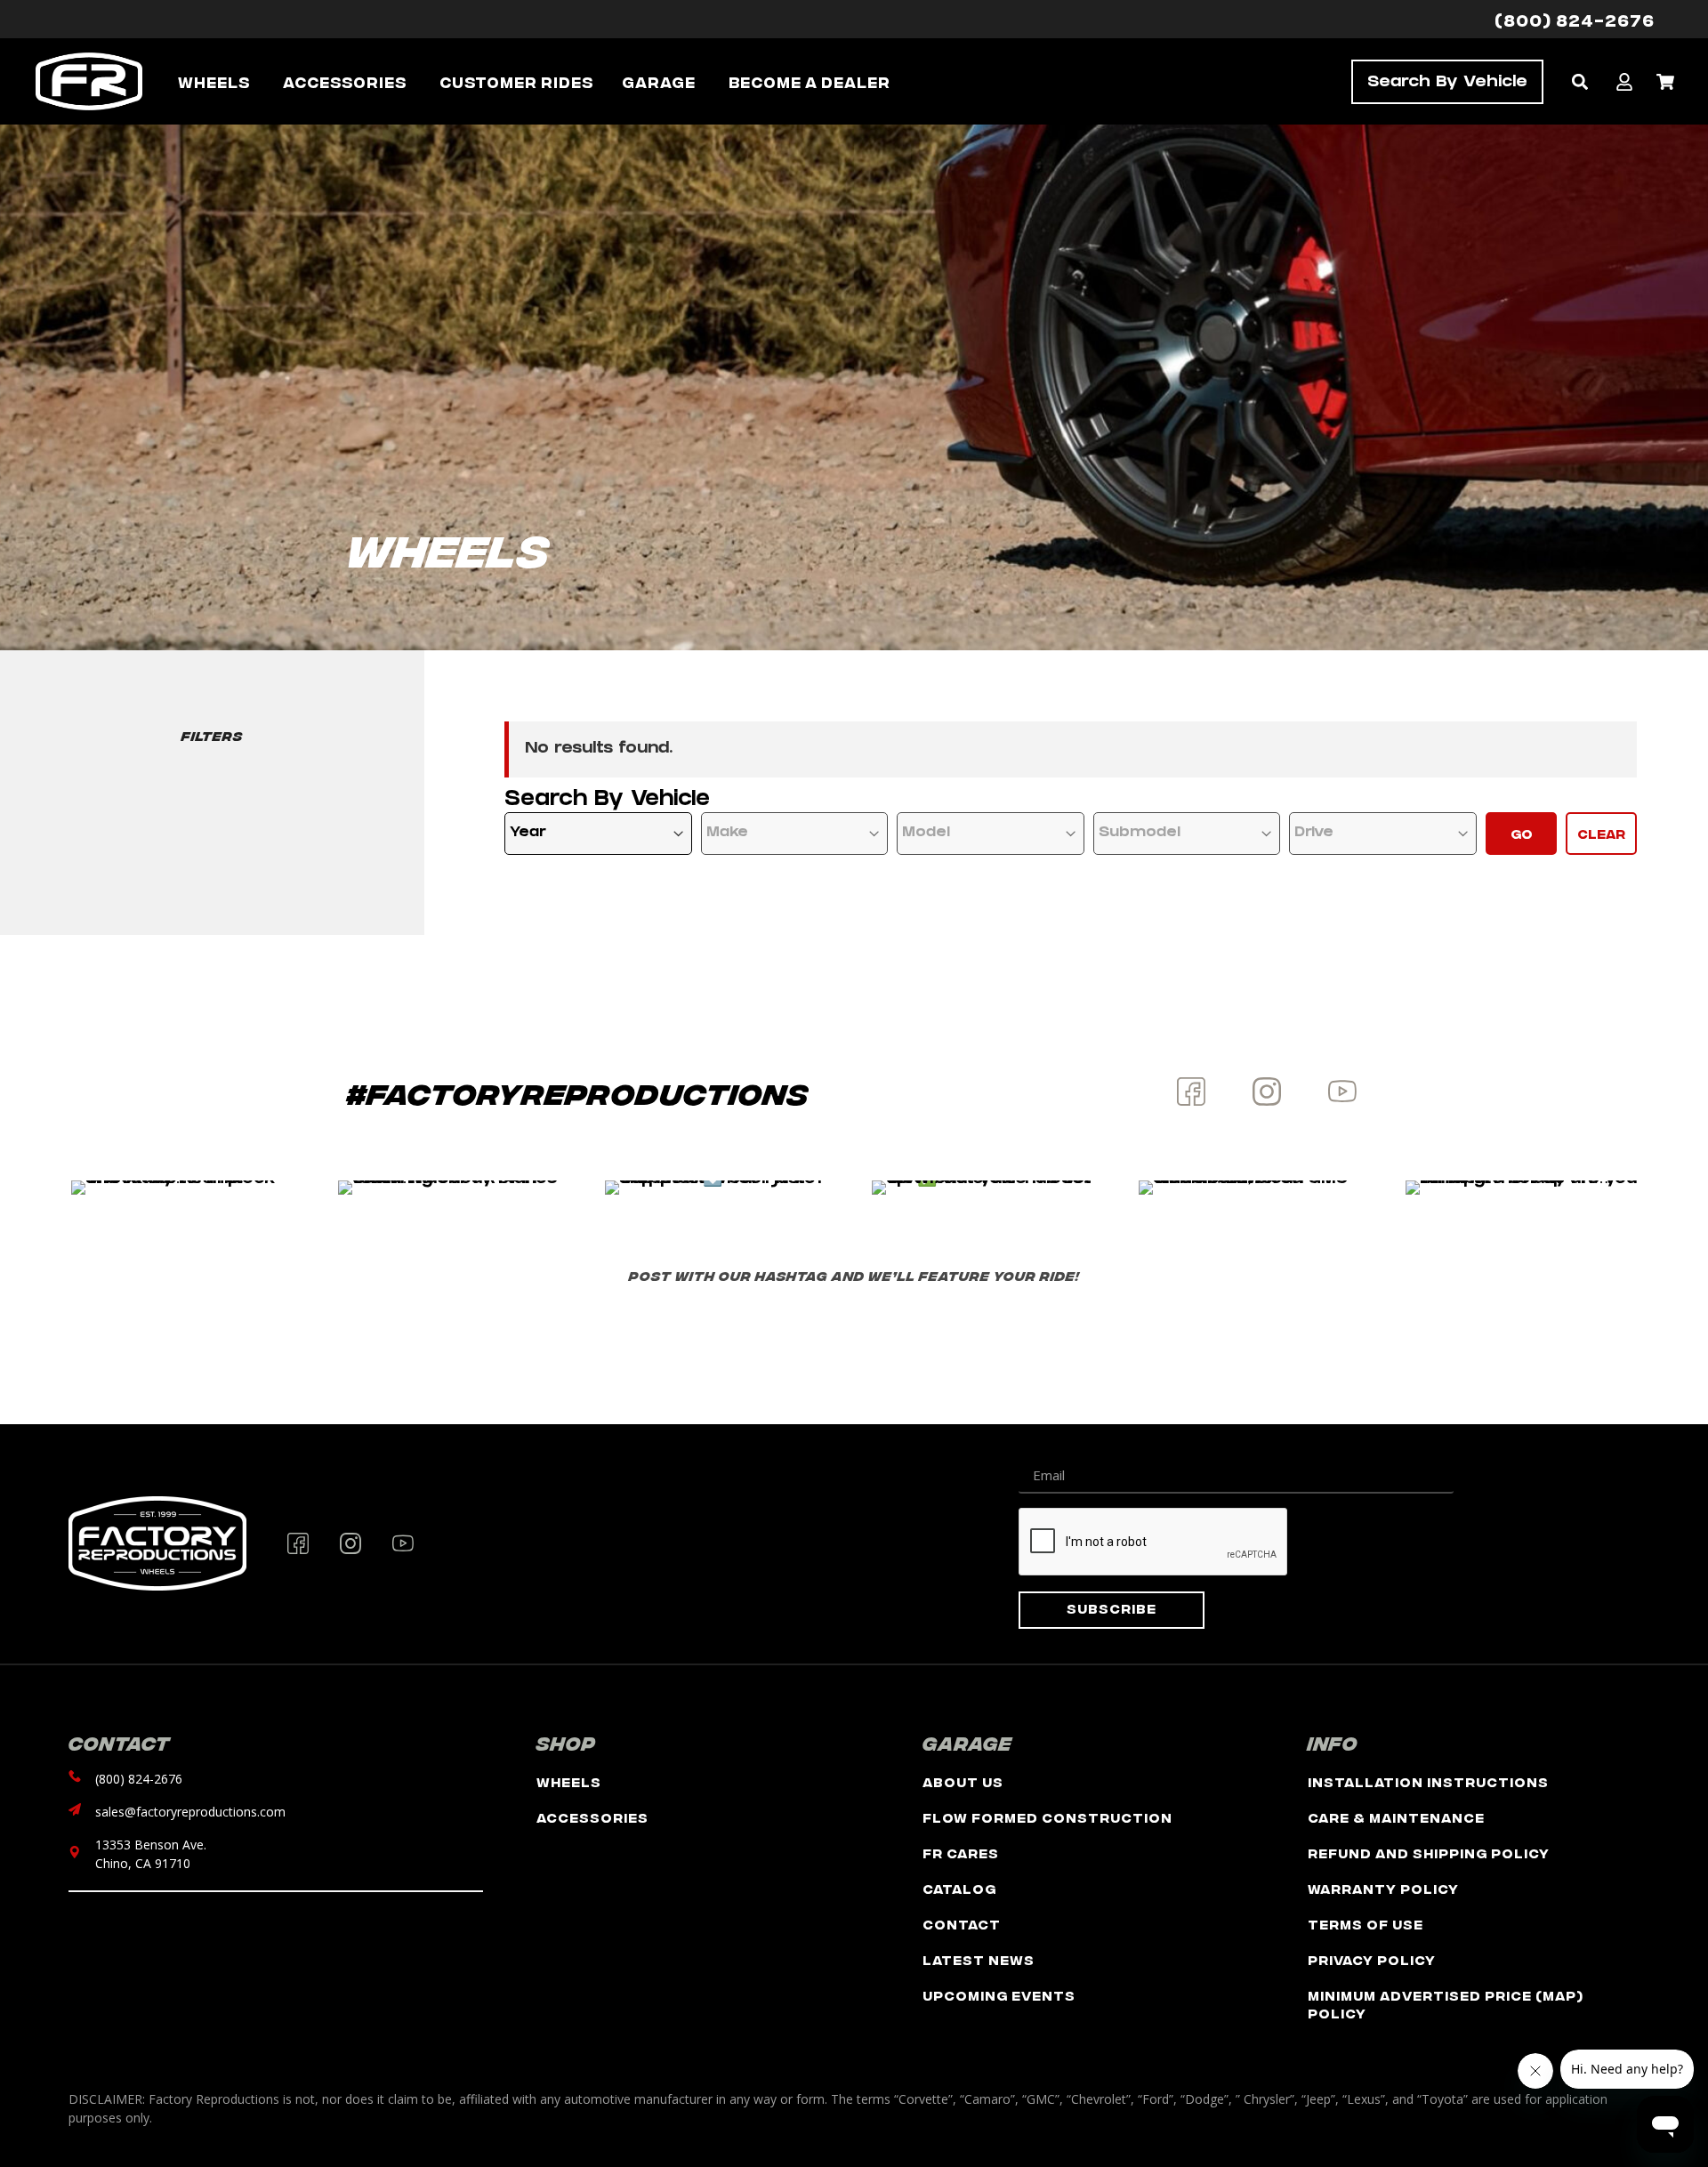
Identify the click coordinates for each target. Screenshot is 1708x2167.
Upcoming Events (999, 1995)
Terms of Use (1366, 1924)
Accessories (592, 1817)
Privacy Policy (1372, 1959)
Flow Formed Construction (1047, 1817)
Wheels (569, 1781)
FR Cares (961, 1853)
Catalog (959, 1888)
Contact (962, 1924)
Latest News (979, 1959)
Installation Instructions (1428, 1781)
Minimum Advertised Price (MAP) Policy (1446, 2004)
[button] (1579, 81)
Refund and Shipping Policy (1429, 1853)
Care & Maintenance (1396, 1817)
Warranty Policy (1383, 1888)
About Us (963, 1781)
